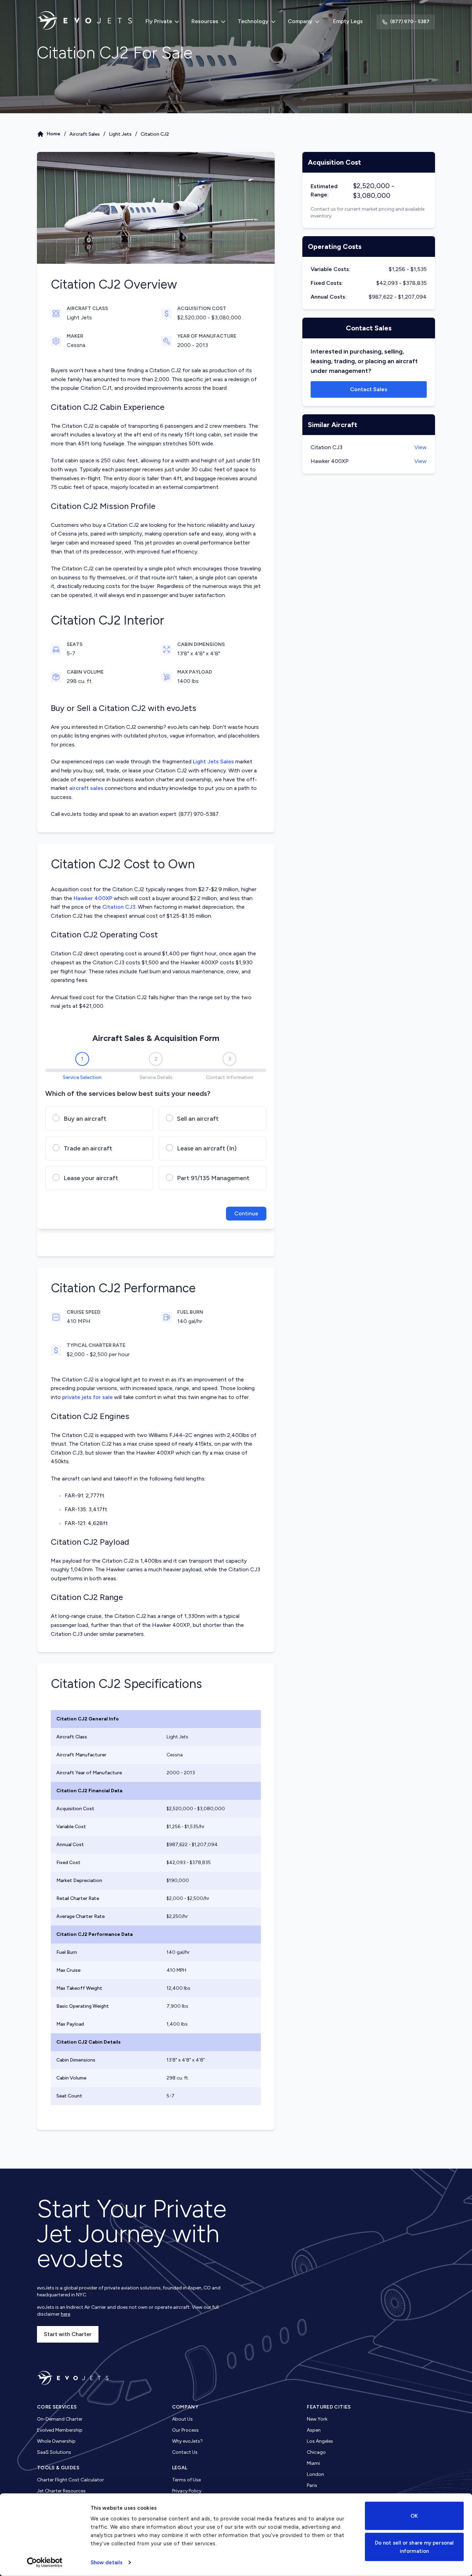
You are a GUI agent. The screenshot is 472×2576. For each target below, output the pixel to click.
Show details (106, 2563)
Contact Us (185, 2452)
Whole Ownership (56, 2441)
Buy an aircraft (85, 1119)
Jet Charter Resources (61, 2491)
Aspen (314, 2430)
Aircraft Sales (85, 134)
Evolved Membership (60, 2430)
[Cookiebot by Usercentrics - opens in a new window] (45, 2563)
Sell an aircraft (198, 1119)
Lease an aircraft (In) (207, 1148)
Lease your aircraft (91, 1178)
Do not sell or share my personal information (414, 2547)
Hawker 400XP (93, 898)
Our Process (185, 2430)
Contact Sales (369, 389)
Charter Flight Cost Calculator (70, 2480)
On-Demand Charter (60, 2419)
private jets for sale (87, 1397)
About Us (182, 2419)
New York (317, 2419)
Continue (246, 1213)
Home (54, 134)
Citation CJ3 (119, 907)
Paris (312, 2485)
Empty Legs (348, 21)
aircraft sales (86, 788)
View (421, 447)
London (315, 2474)
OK (414, 2516)
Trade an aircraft (88, 1148)
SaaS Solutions (54, 2452)
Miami (313, 2463)
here (65, 2314)
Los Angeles (320, 2441)
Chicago (316, 2452)
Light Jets (120, 134)
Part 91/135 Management (213, 1178)
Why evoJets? (187, 2441)
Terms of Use (186, 2480)
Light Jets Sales (213, 761)
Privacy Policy (187, 2491)
